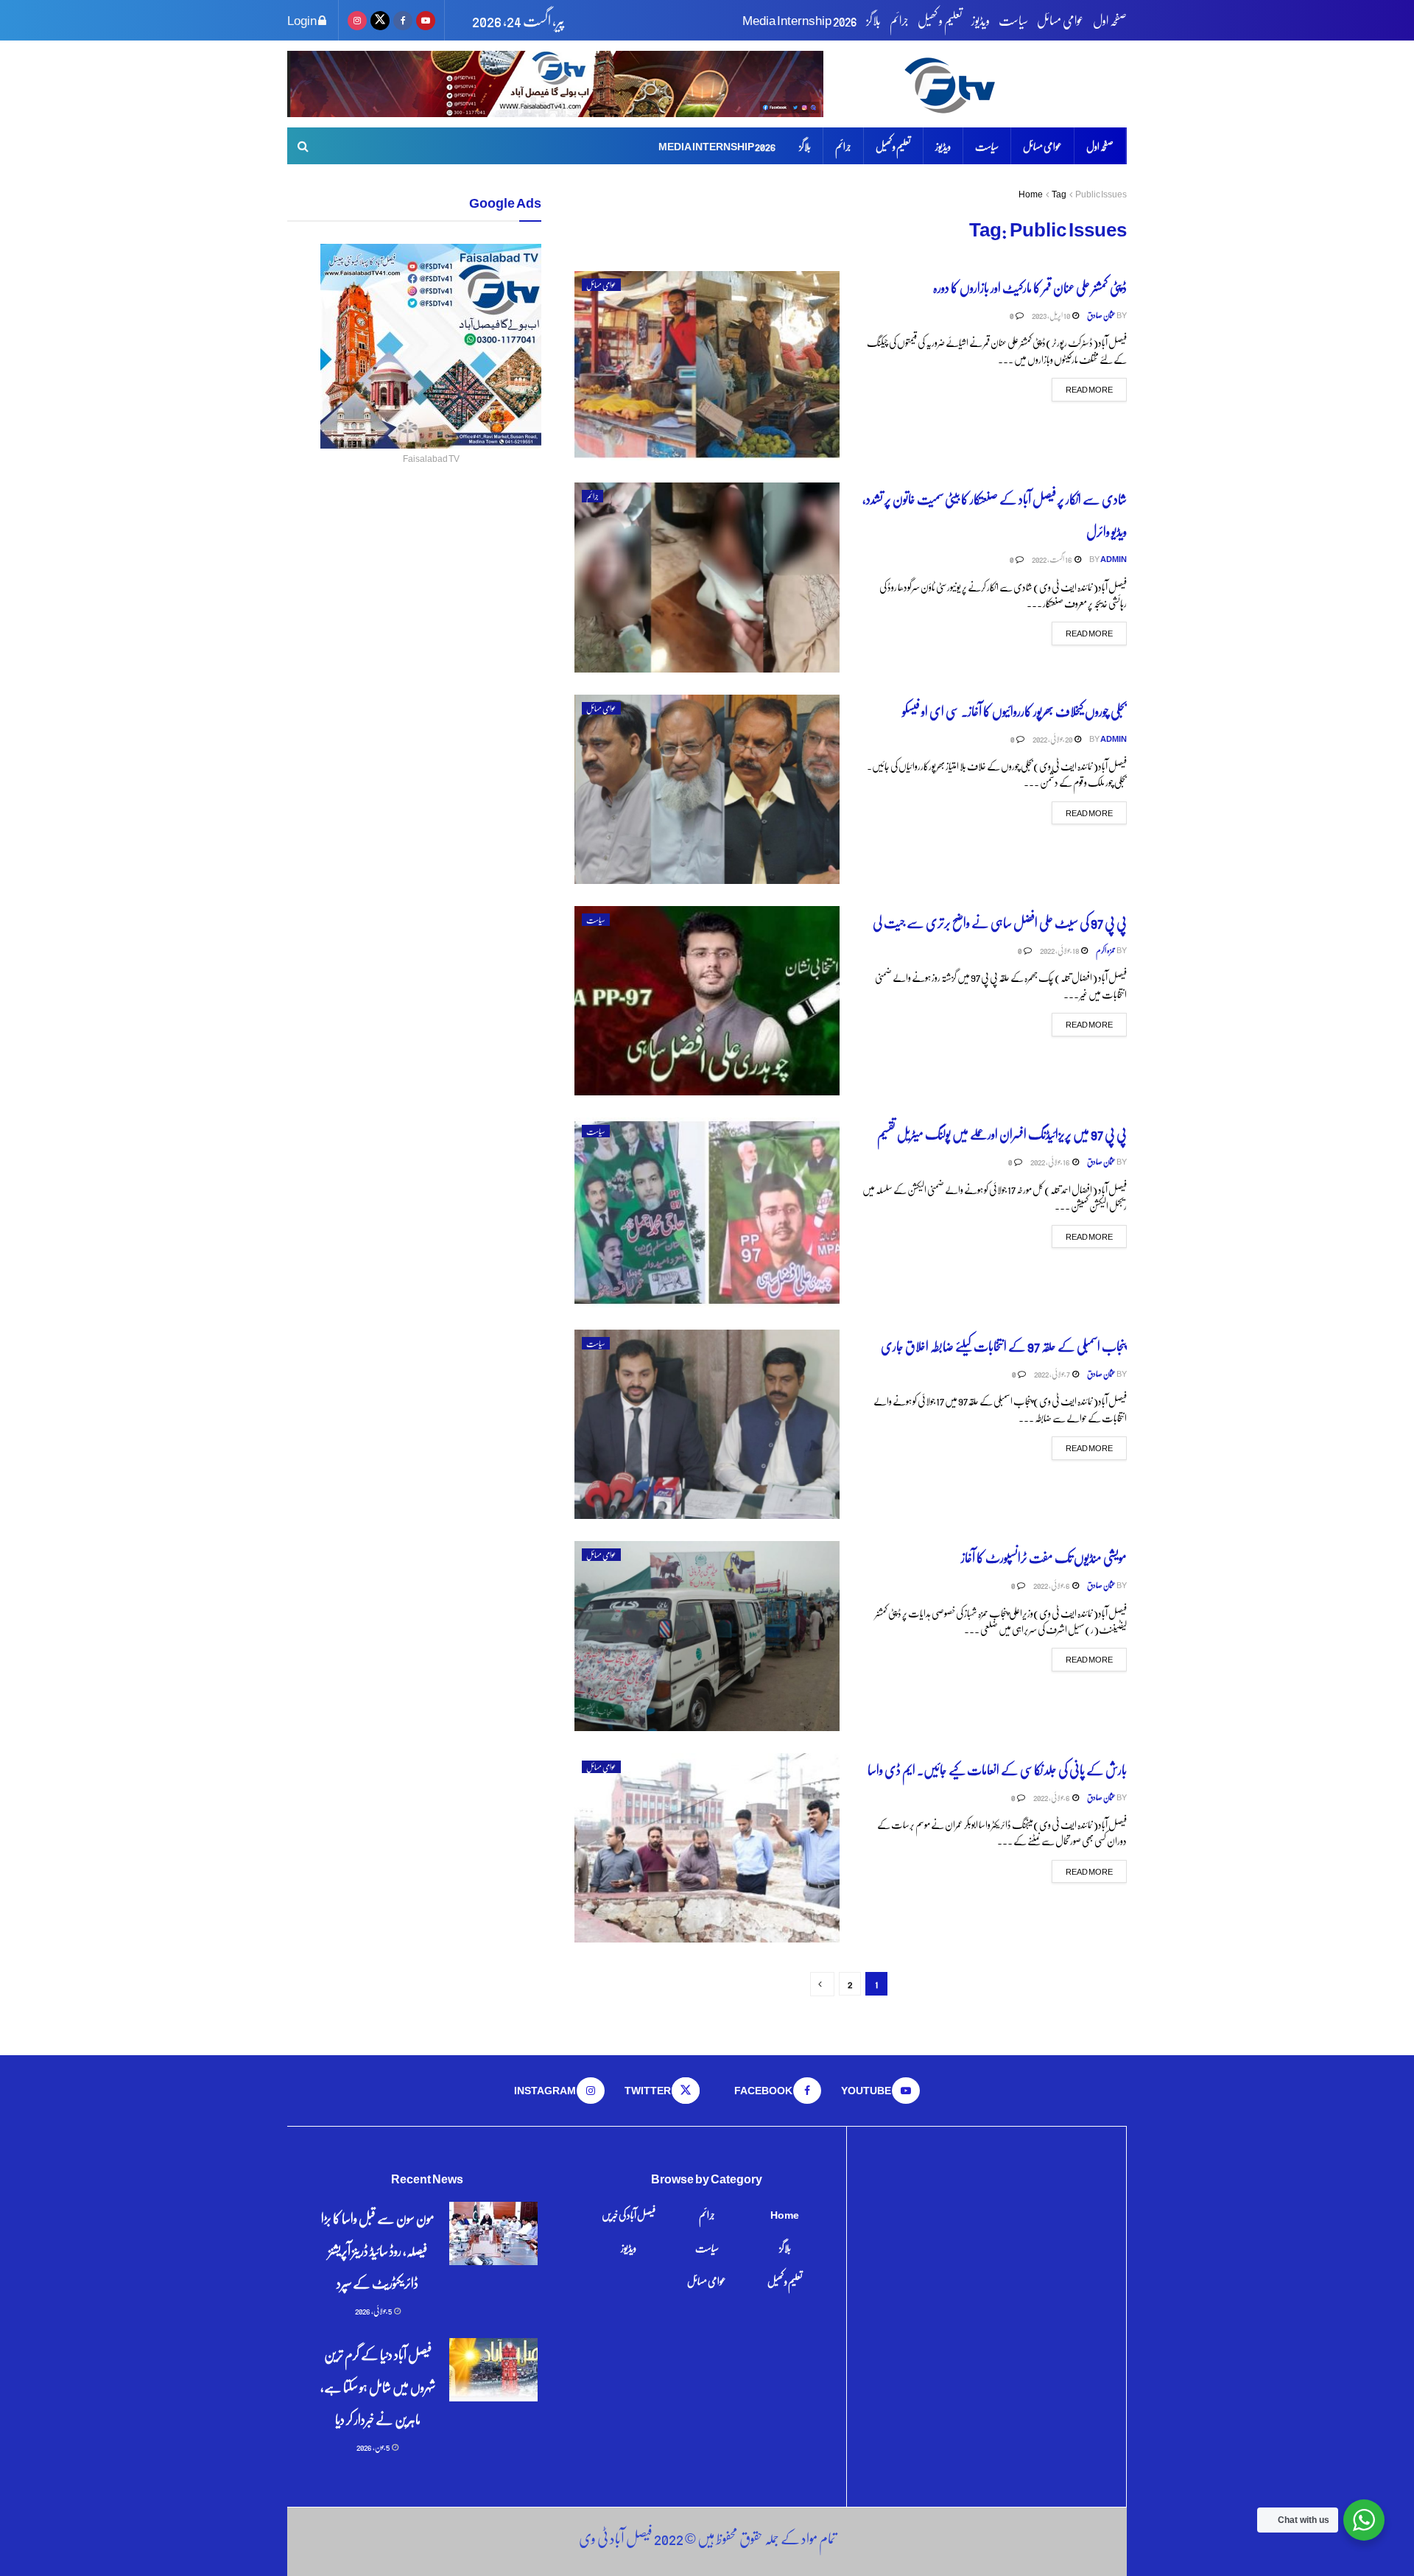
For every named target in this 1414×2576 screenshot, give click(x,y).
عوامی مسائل (1060, 20)
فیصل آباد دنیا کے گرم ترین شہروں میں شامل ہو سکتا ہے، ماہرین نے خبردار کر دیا (378, 2386)
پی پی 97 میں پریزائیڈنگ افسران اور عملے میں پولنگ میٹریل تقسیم (1002, 1133)
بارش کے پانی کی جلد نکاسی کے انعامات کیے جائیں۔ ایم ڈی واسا (997, 1769)
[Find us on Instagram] (357, 20)
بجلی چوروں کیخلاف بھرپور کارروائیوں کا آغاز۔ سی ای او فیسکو (1014, 710)
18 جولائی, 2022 (1060, 950)
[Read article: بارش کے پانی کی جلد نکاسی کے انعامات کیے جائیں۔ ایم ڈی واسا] (707, 1848)
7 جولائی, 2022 (1052, 1373)
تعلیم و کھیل (940, 20)
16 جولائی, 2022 (1051, 1161)
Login (303, 20)
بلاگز (873, 20)
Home (1031, 194)
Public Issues (1101, 194)
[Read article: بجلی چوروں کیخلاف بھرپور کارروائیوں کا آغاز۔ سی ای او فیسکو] (707, 789)
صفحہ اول (1110, 20)
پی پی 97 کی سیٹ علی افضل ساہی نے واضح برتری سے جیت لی (999, 922)
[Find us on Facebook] (403, 20)
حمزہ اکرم (1106, 950)
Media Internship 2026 (800, 20)
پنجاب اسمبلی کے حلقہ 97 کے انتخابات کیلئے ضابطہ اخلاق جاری (1004, 1345)
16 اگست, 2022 (1052, 559)
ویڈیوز (981, 20)
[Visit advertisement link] (555, 84)
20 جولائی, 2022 (1053, 738)
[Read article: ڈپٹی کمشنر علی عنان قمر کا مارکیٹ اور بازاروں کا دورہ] (707, 366)
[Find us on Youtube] (426, 20)
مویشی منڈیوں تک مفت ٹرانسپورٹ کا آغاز (1044, 1557)
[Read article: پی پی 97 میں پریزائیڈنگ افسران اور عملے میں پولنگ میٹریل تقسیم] (707, 1212)
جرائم (899, 20)
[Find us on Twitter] (380, 20)
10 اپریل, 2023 (1051, 315)
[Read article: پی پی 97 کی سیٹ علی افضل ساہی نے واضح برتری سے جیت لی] (707, 1001)
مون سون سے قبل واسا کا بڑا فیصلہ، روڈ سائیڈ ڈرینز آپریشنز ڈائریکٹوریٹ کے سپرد (378, 2250)
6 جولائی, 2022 (1052, 1585)
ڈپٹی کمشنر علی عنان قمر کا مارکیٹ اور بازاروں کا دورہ (1030, 287)
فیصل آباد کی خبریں (629, 2214)
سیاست (1013, 20)
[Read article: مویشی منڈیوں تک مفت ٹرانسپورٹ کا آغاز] (707, 1636)
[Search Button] (303, 146)
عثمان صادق (1101, 315)
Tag (1059, 194)
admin (1114, 559)
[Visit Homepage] (1013, 84)
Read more (1082, 389)
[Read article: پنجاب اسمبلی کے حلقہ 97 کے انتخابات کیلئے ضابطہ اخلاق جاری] (707, 1424)
